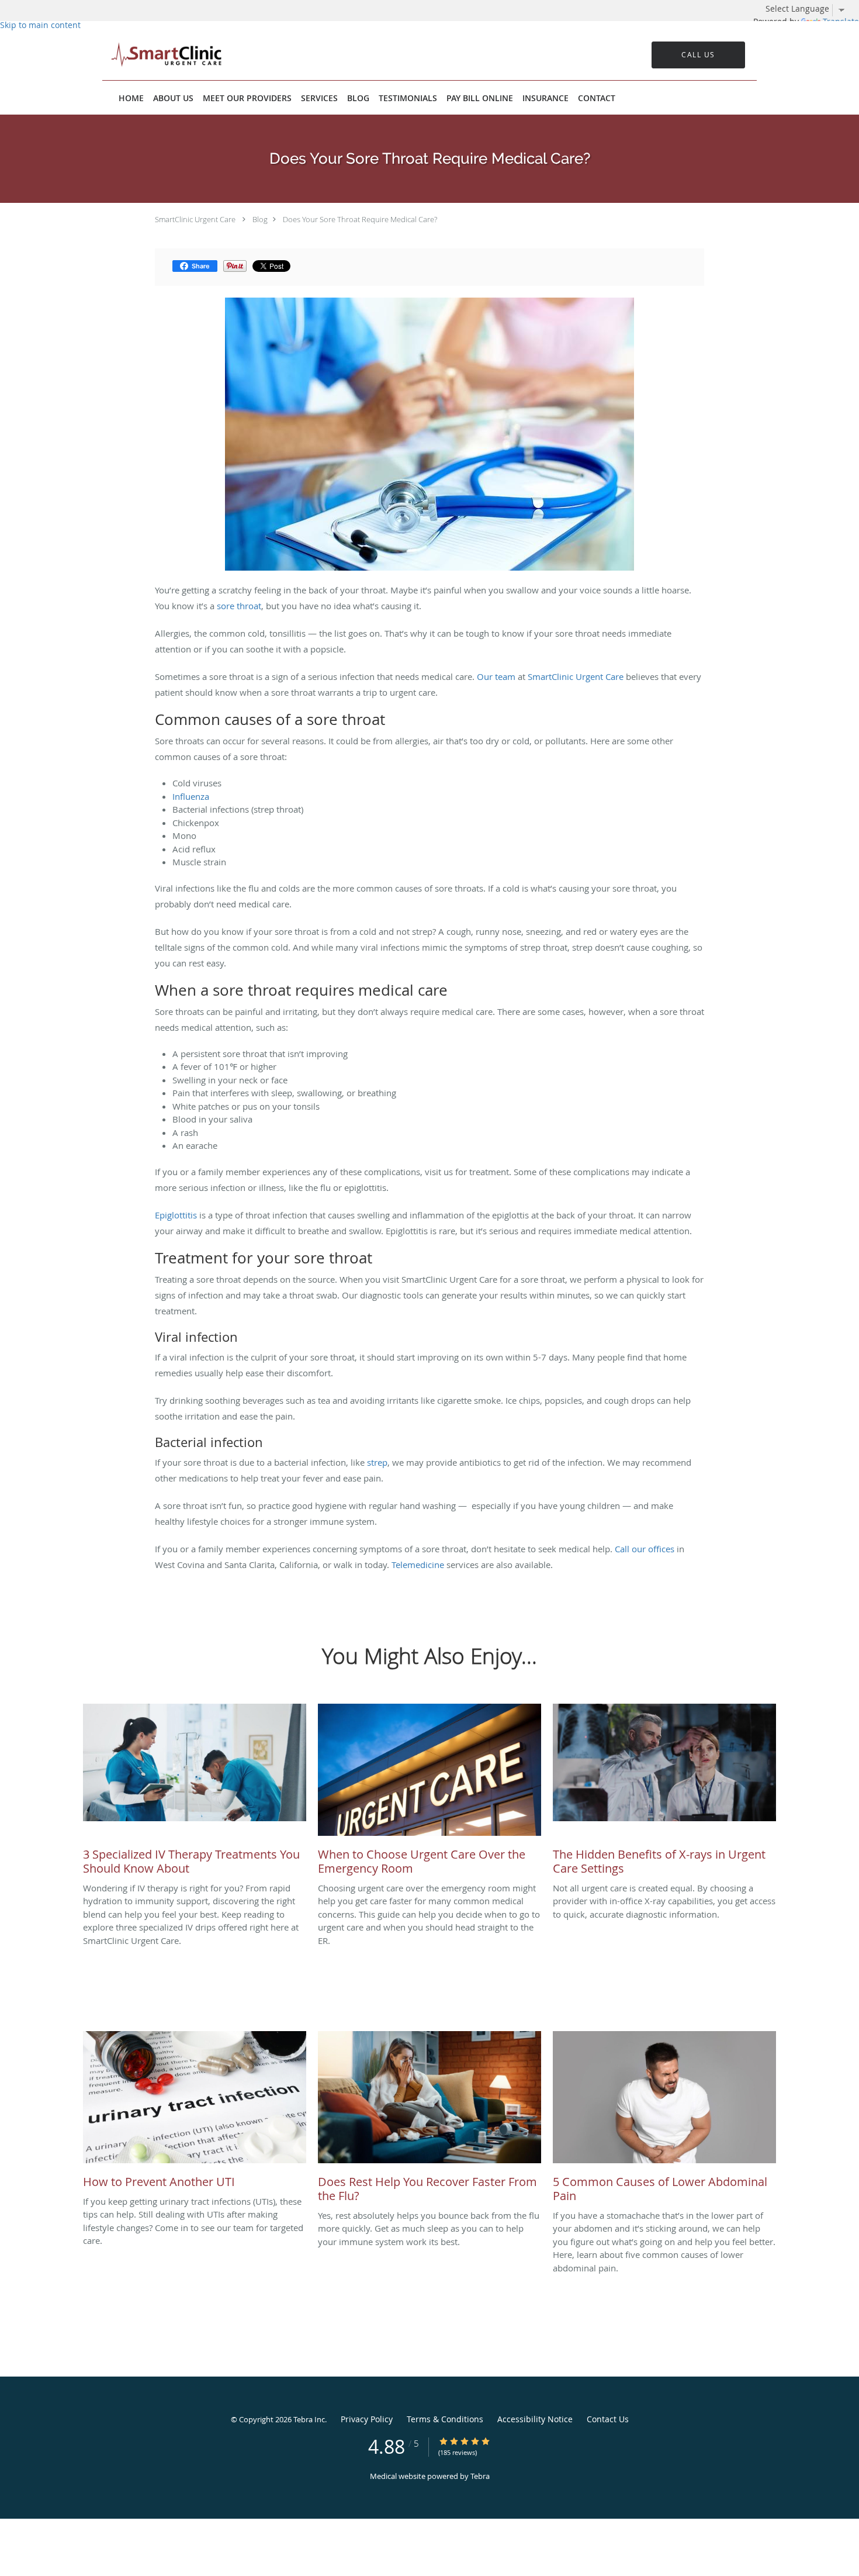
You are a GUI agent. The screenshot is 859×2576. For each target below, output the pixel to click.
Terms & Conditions (445, 2419)
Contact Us (608, 2419)
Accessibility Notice (535, 2419)
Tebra (480, 2476)
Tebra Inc (309, 2419)
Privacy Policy (367, 2419)
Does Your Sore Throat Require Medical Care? (360, 219)
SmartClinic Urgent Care (195, 219)
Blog (260, 219)
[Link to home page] (149, 55)
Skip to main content (40, 25)
